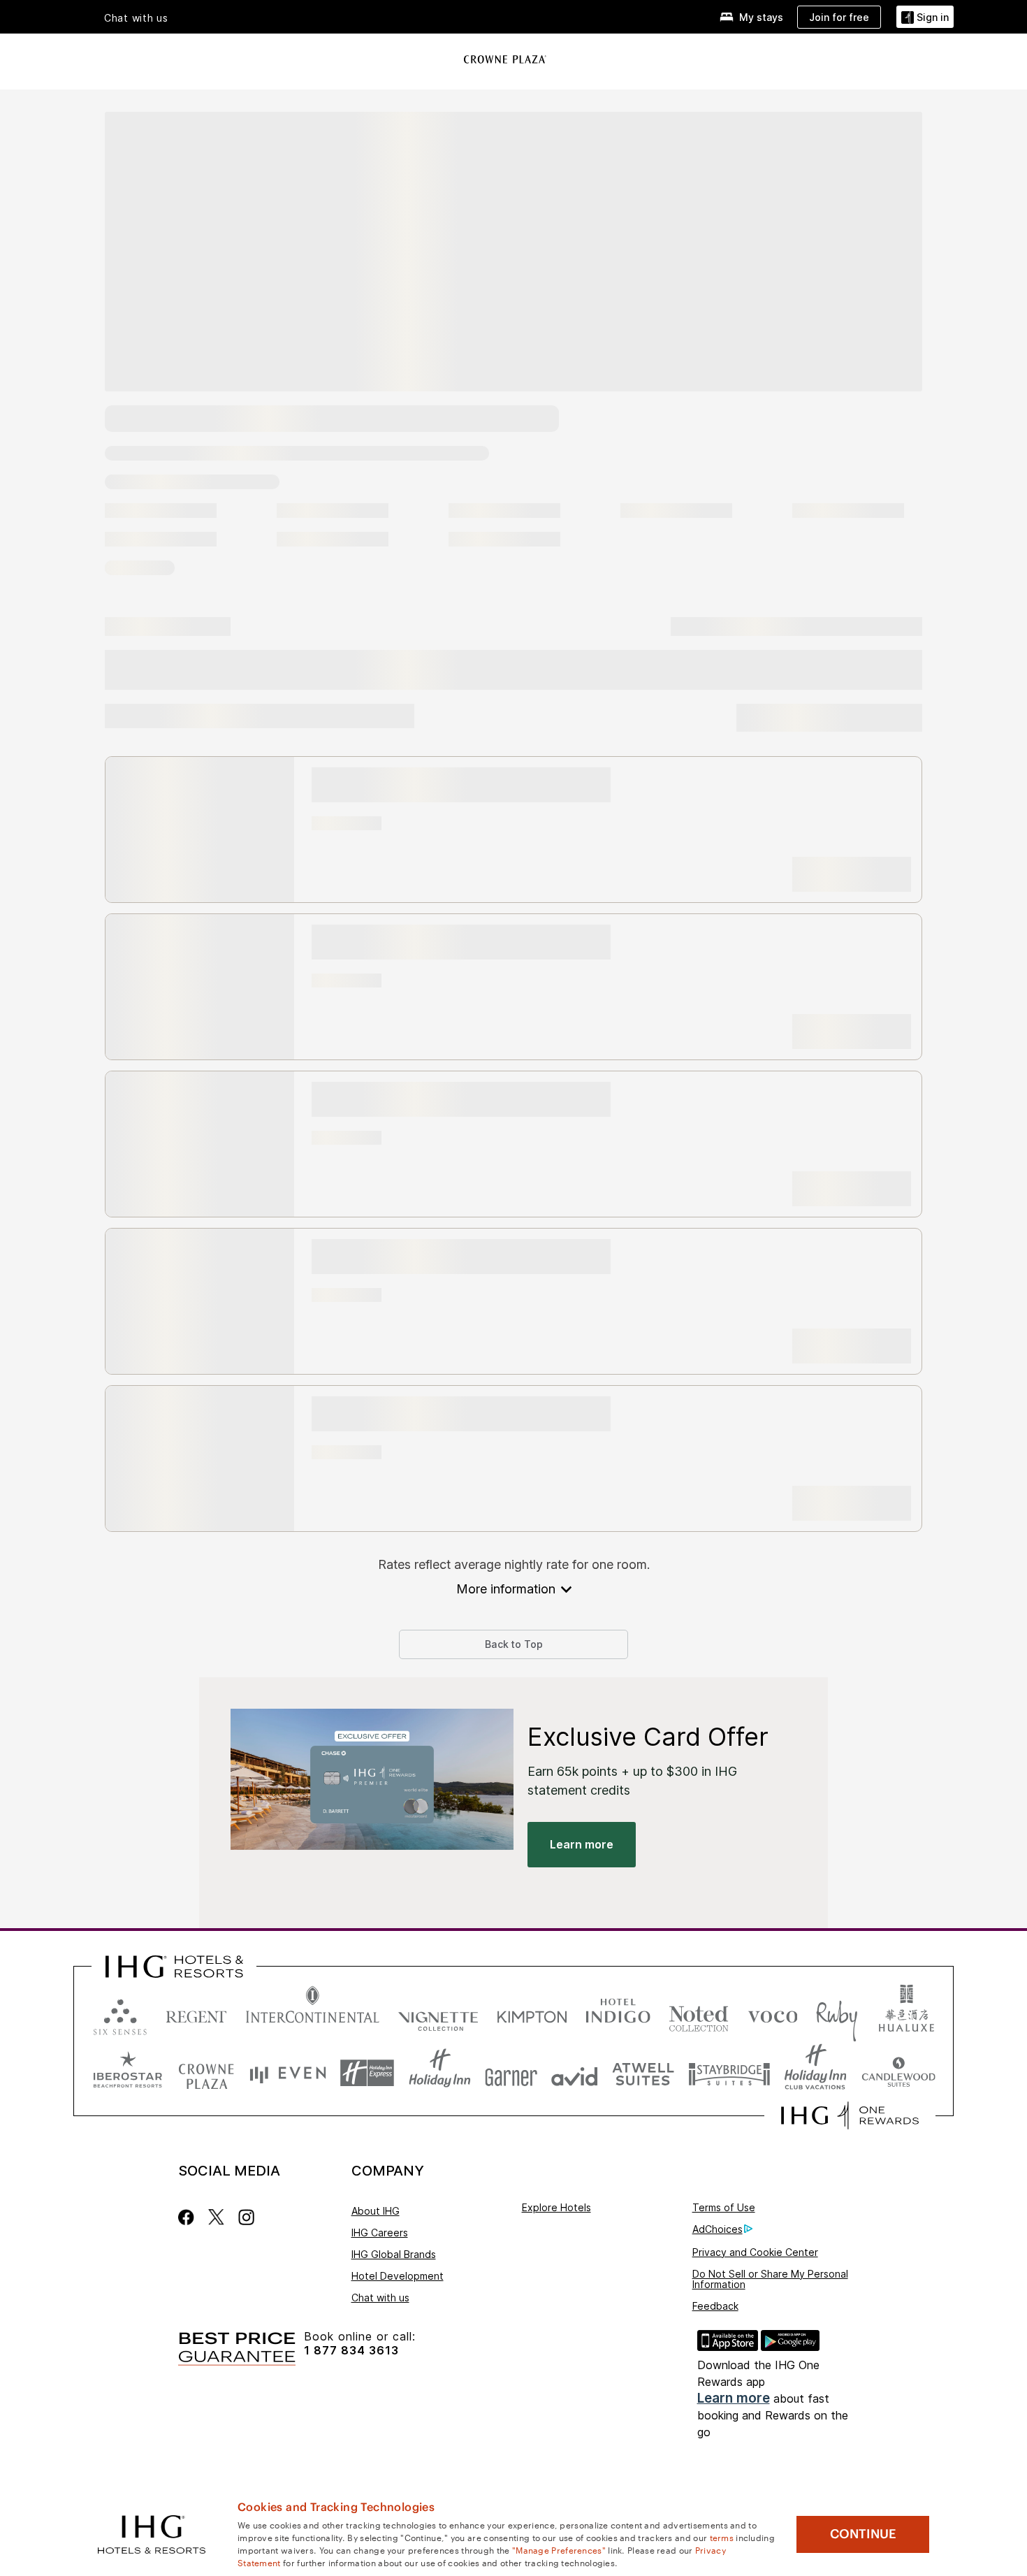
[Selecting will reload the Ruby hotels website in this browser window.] (837, 2014)
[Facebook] (189, 2217)
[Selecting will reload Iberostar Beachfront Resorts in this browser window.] (128, 2073)
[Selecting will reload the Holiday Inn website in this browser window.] (440, 2073)
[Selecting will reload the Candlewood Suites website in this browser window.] (898, 2073)
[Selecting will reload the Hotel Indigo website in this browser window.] (618, 2014)
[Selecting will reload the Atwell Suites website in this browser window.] (643, 2073)
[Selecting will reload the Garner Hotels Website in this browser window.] (511, 2073)
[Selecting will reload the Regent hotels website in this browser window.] (196, 2014)
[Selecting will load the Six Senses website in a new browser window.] (120, 2014)
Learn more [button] (582, 1844)
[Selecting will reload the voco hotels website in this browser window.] (773, 2014)
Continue (863, 2534)
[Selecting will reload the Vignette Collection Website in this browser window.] (438, 2014)
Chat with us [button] (136, 18)
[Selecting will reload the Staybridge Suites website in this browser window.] (729, 2073)
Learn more (734, 2398)
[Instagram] (246, 2217)
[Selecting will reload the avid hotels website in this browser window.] (575, 2073)
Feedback (715, 2306)
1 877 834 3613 (351, 2351)
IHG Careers (380, 2233)
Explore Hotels (556, 2207)
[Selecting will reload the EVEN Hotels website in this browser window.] (288, 2073)
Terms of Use (724, 2207)
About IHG (376, 2211)
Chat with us (380, 2298)
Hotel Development (398, 2276)
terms (722, 2537)
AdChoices (718, 2229)
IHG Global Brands (394, 2254)
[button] (925, 17)
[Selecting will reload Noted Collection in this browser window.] (699, 2014)
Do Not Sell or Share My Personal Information (770, 2279)
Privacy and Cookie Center (755, 2252)
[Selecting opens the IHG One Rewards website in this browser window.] (850, 2115)
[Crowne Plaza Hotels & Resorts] (505, 59)
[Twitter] (216, 2217)
